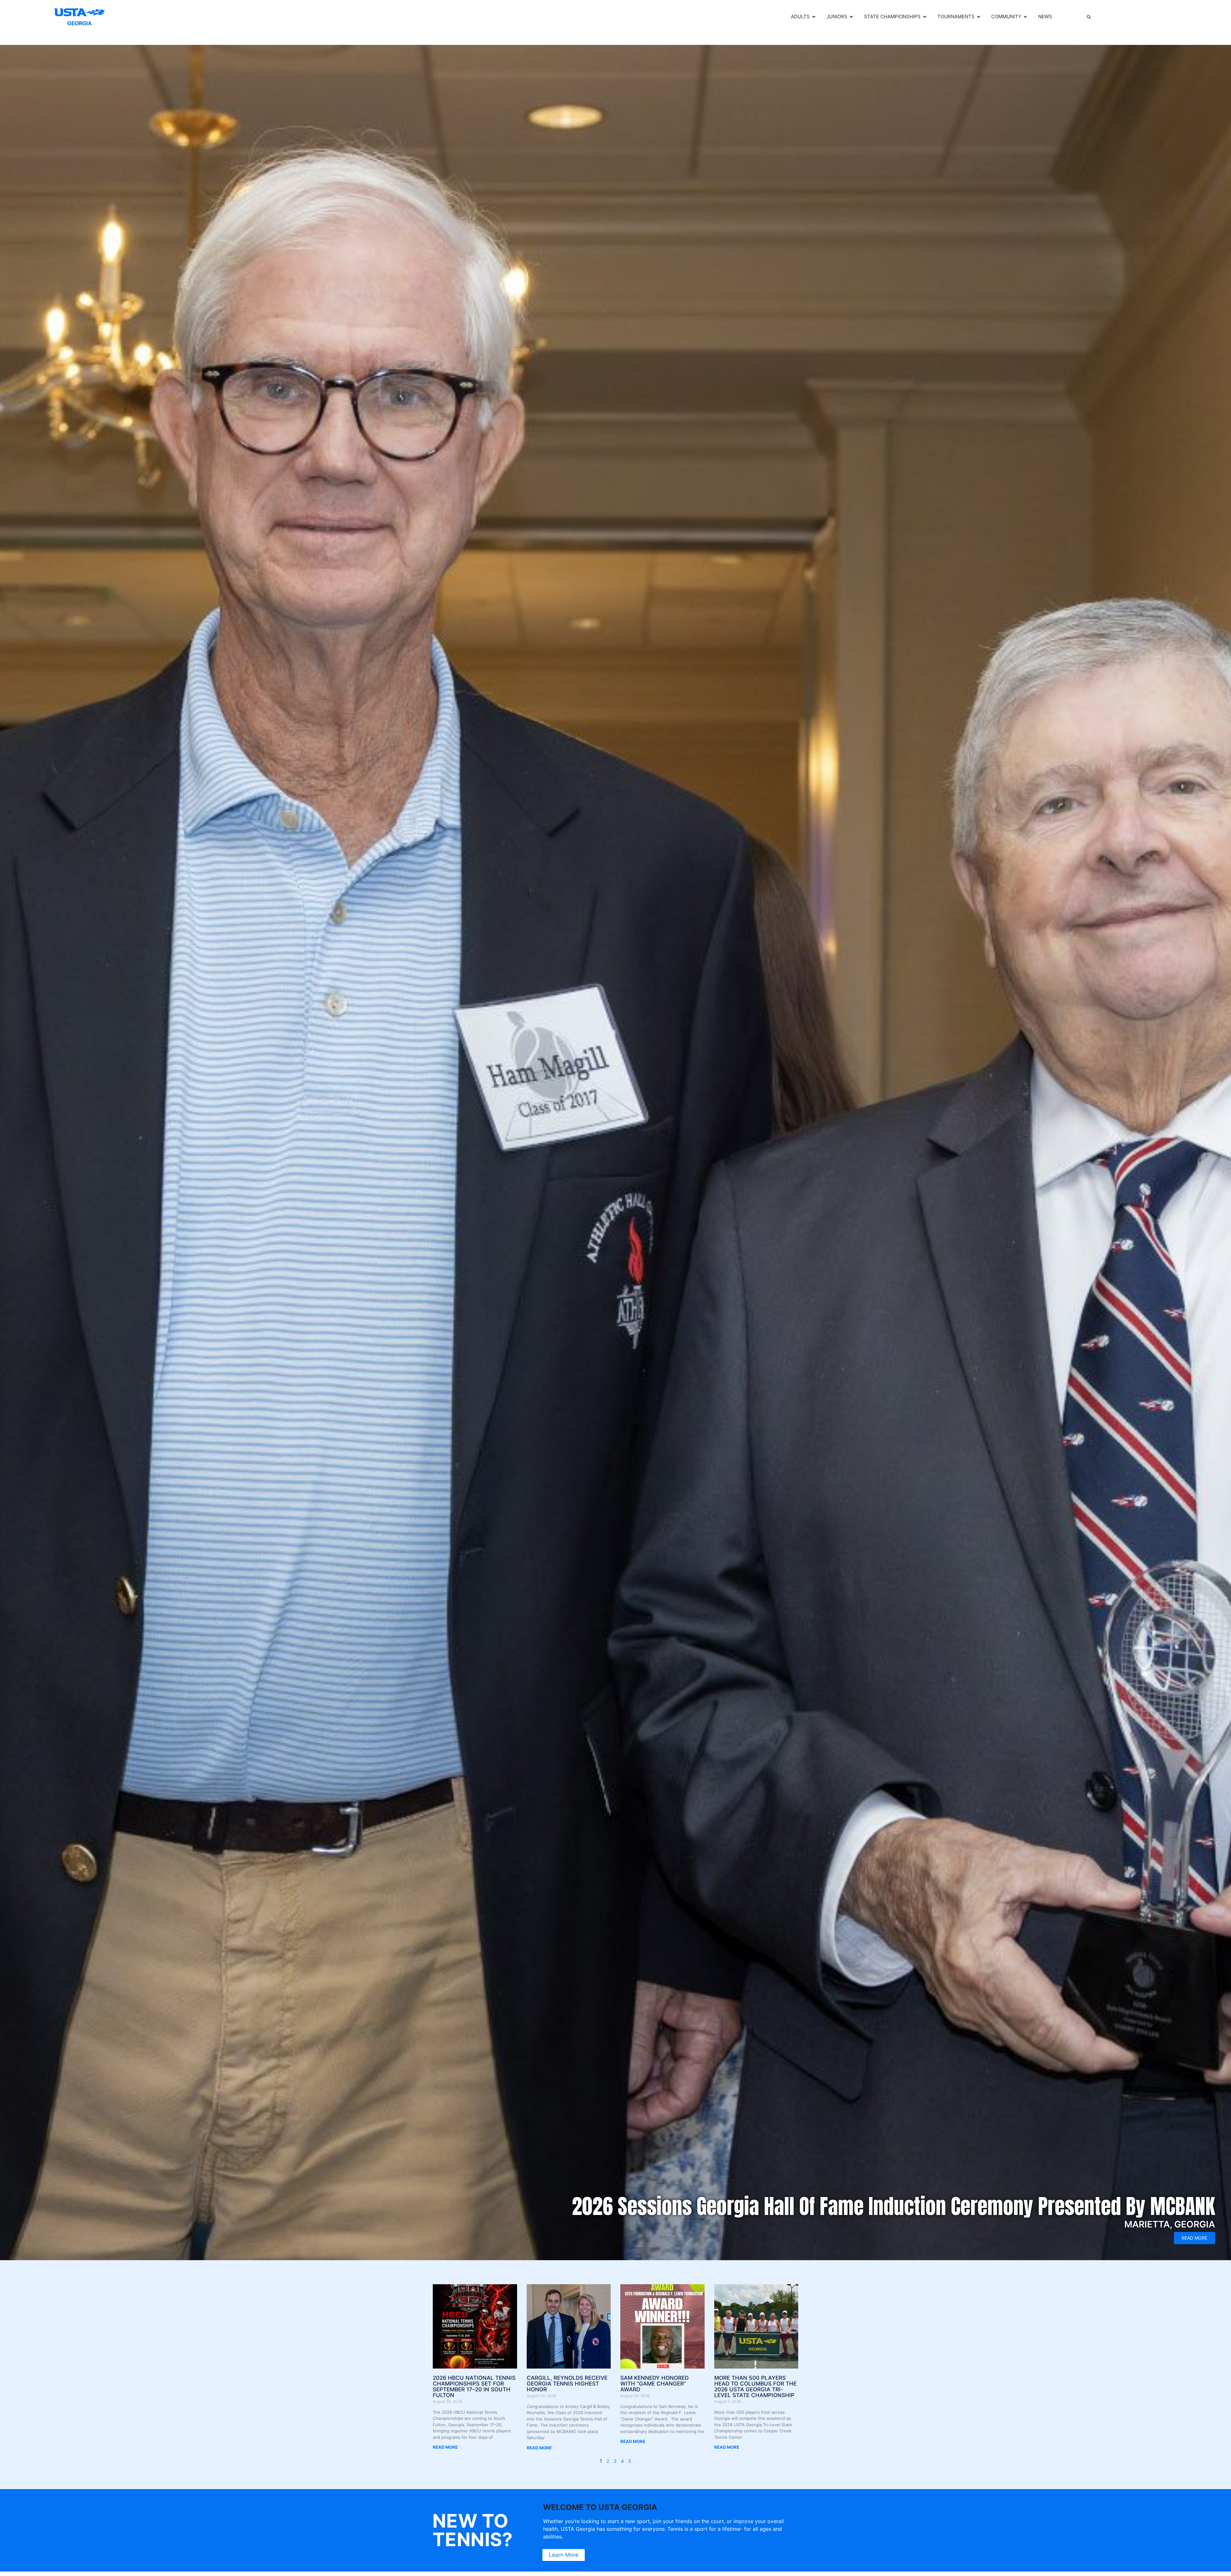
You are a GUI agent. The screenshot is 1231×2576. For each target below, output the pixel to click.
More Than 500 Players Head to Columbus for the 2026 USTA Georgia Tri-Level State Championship (755, 2387)
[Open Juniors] (851, 17)
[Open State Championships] (925, 17)
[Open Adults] (814, 17)
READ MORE (445, 2447)
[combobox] (1132, 17)
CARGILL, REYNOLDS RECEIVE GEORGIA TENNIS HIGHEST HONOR (567, 2384)
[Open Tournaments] (979, 17)
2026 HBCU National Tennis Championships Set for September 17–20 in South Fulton (474, 2387)
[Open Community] (1025, 17)
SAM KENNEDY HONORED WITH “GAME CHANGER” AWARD (654, 2384)
